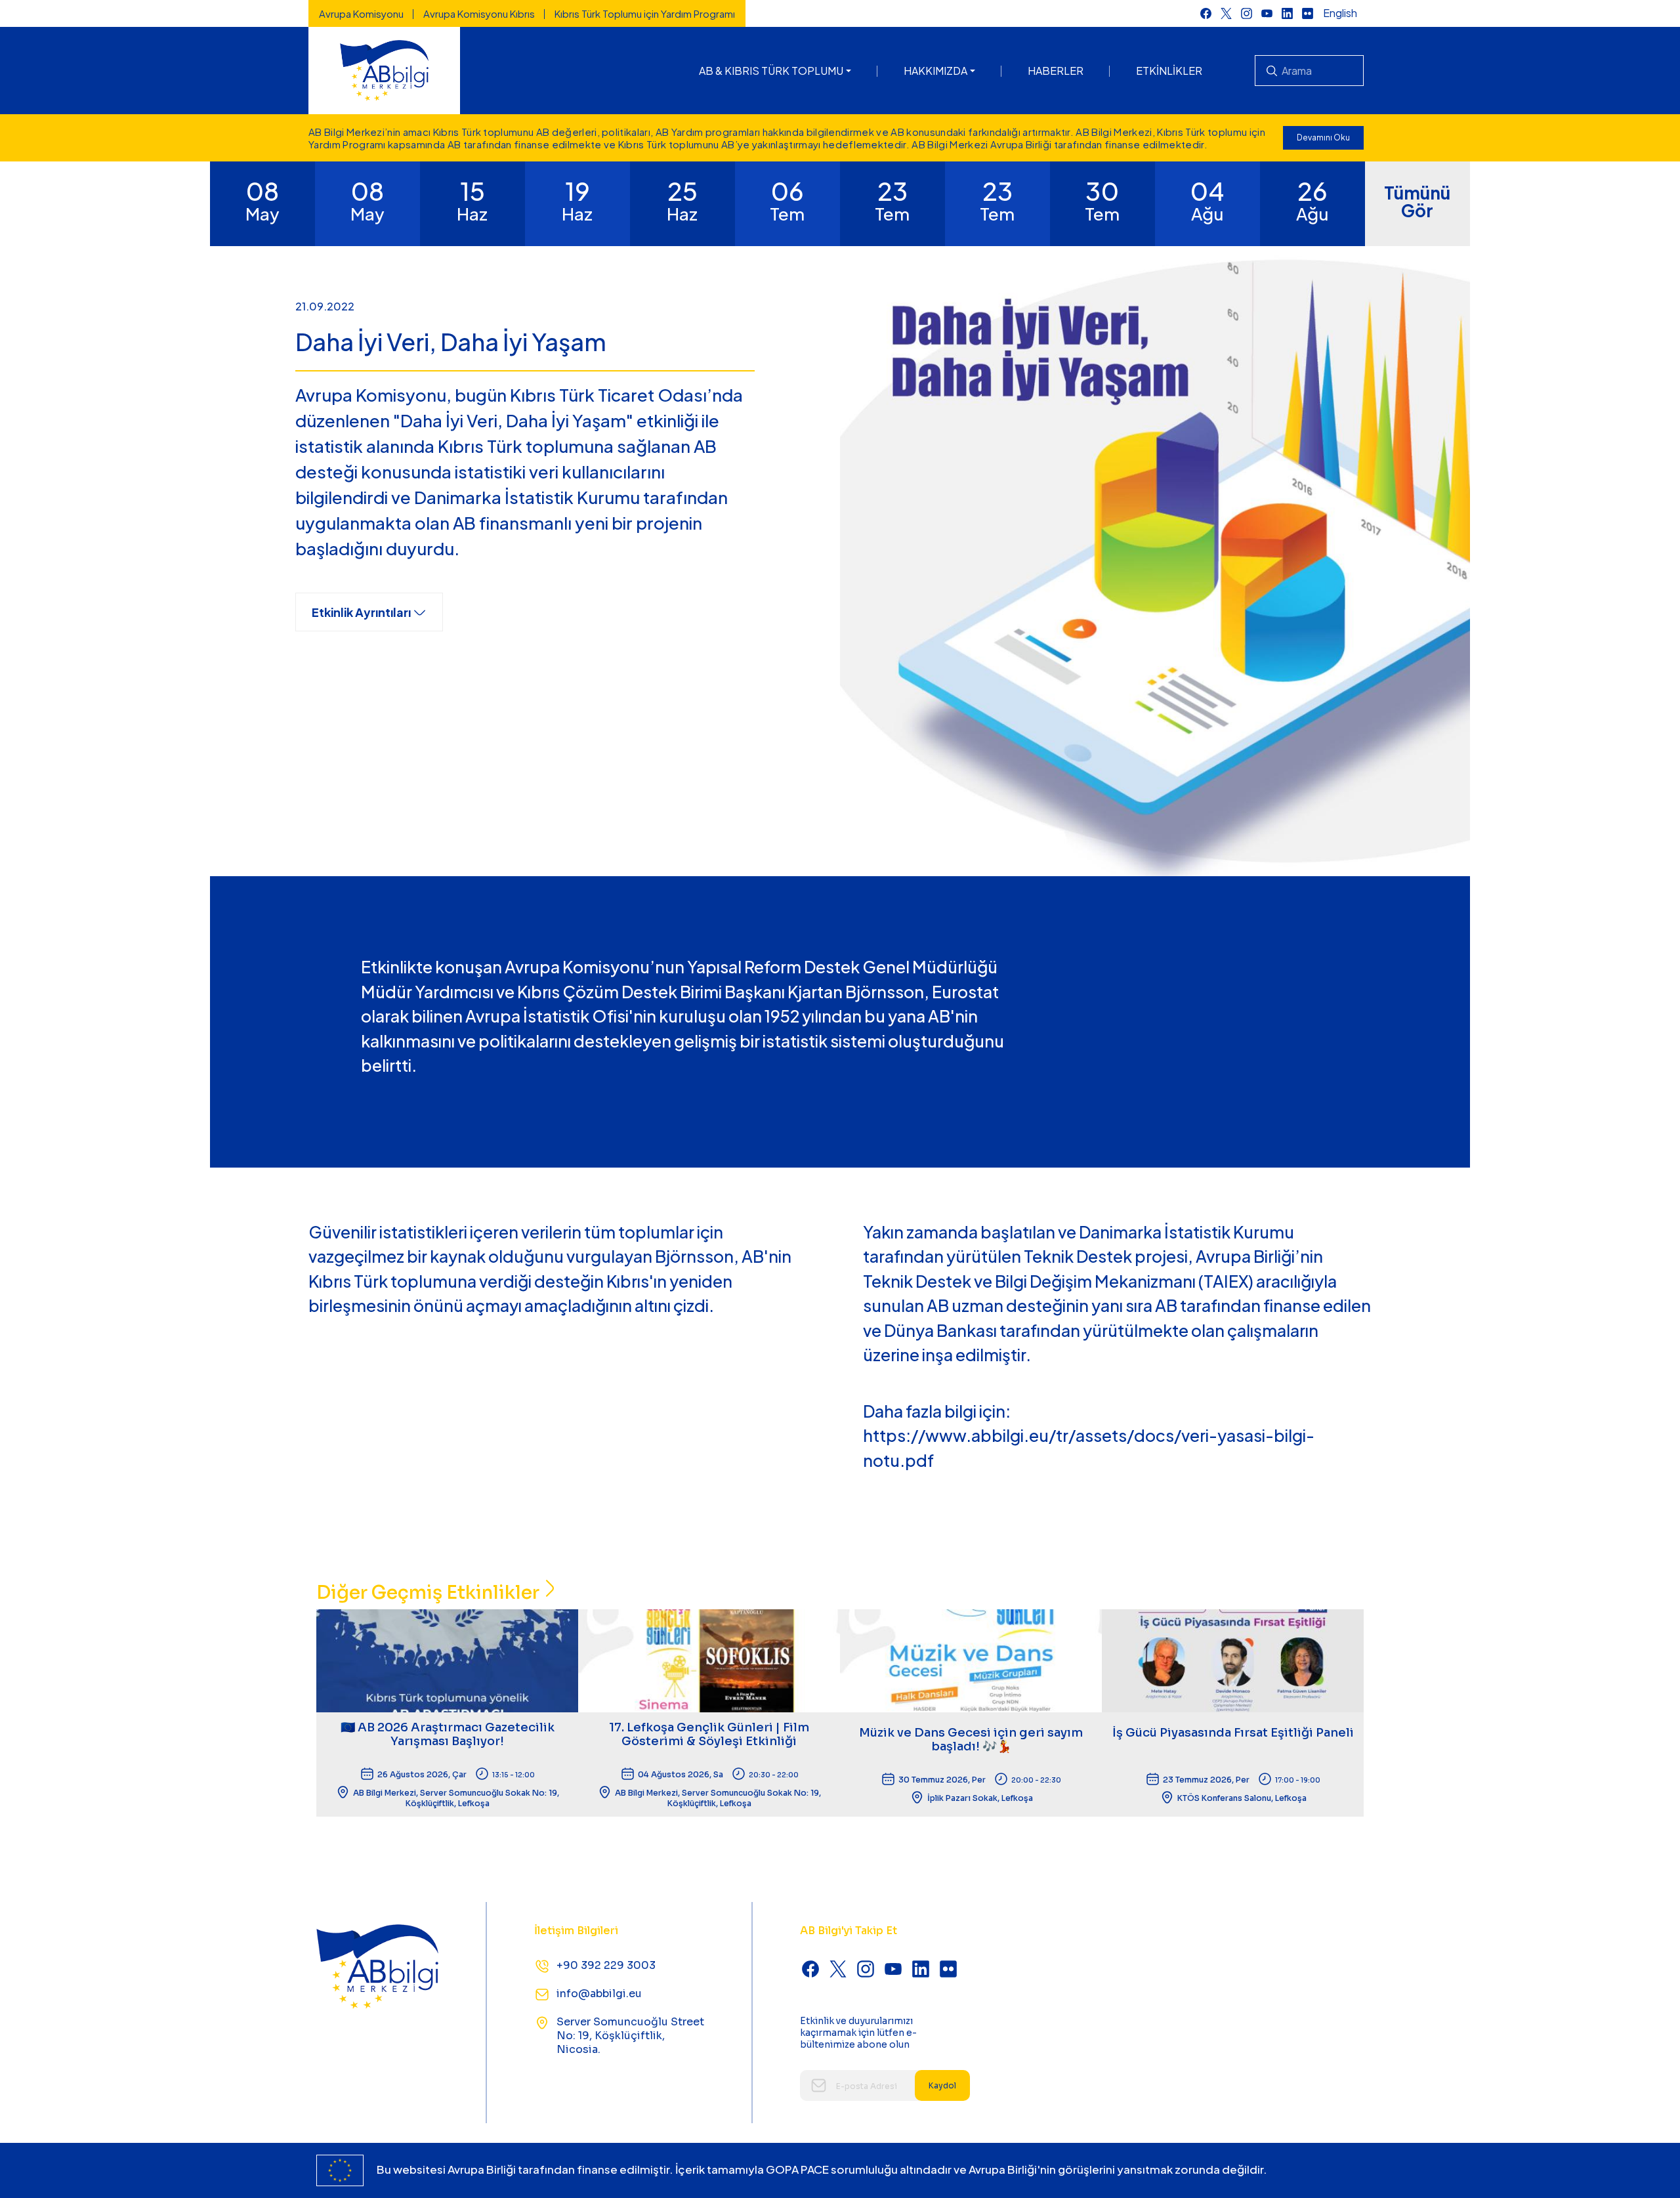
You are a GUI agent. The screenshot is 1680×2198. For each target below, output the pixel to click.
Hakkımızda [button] (935, 71)
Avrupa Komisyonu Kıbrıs (479, 13)
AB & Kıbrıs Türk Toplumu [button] (771, 71)
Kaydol (942, 2085)
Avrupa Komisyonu (361, 13)
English (1340, 13)
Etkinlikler (1169, 71)
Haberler (1056, 71)
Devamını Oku (1323, 137)
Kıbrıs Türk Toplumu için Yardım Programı (645, 13)
